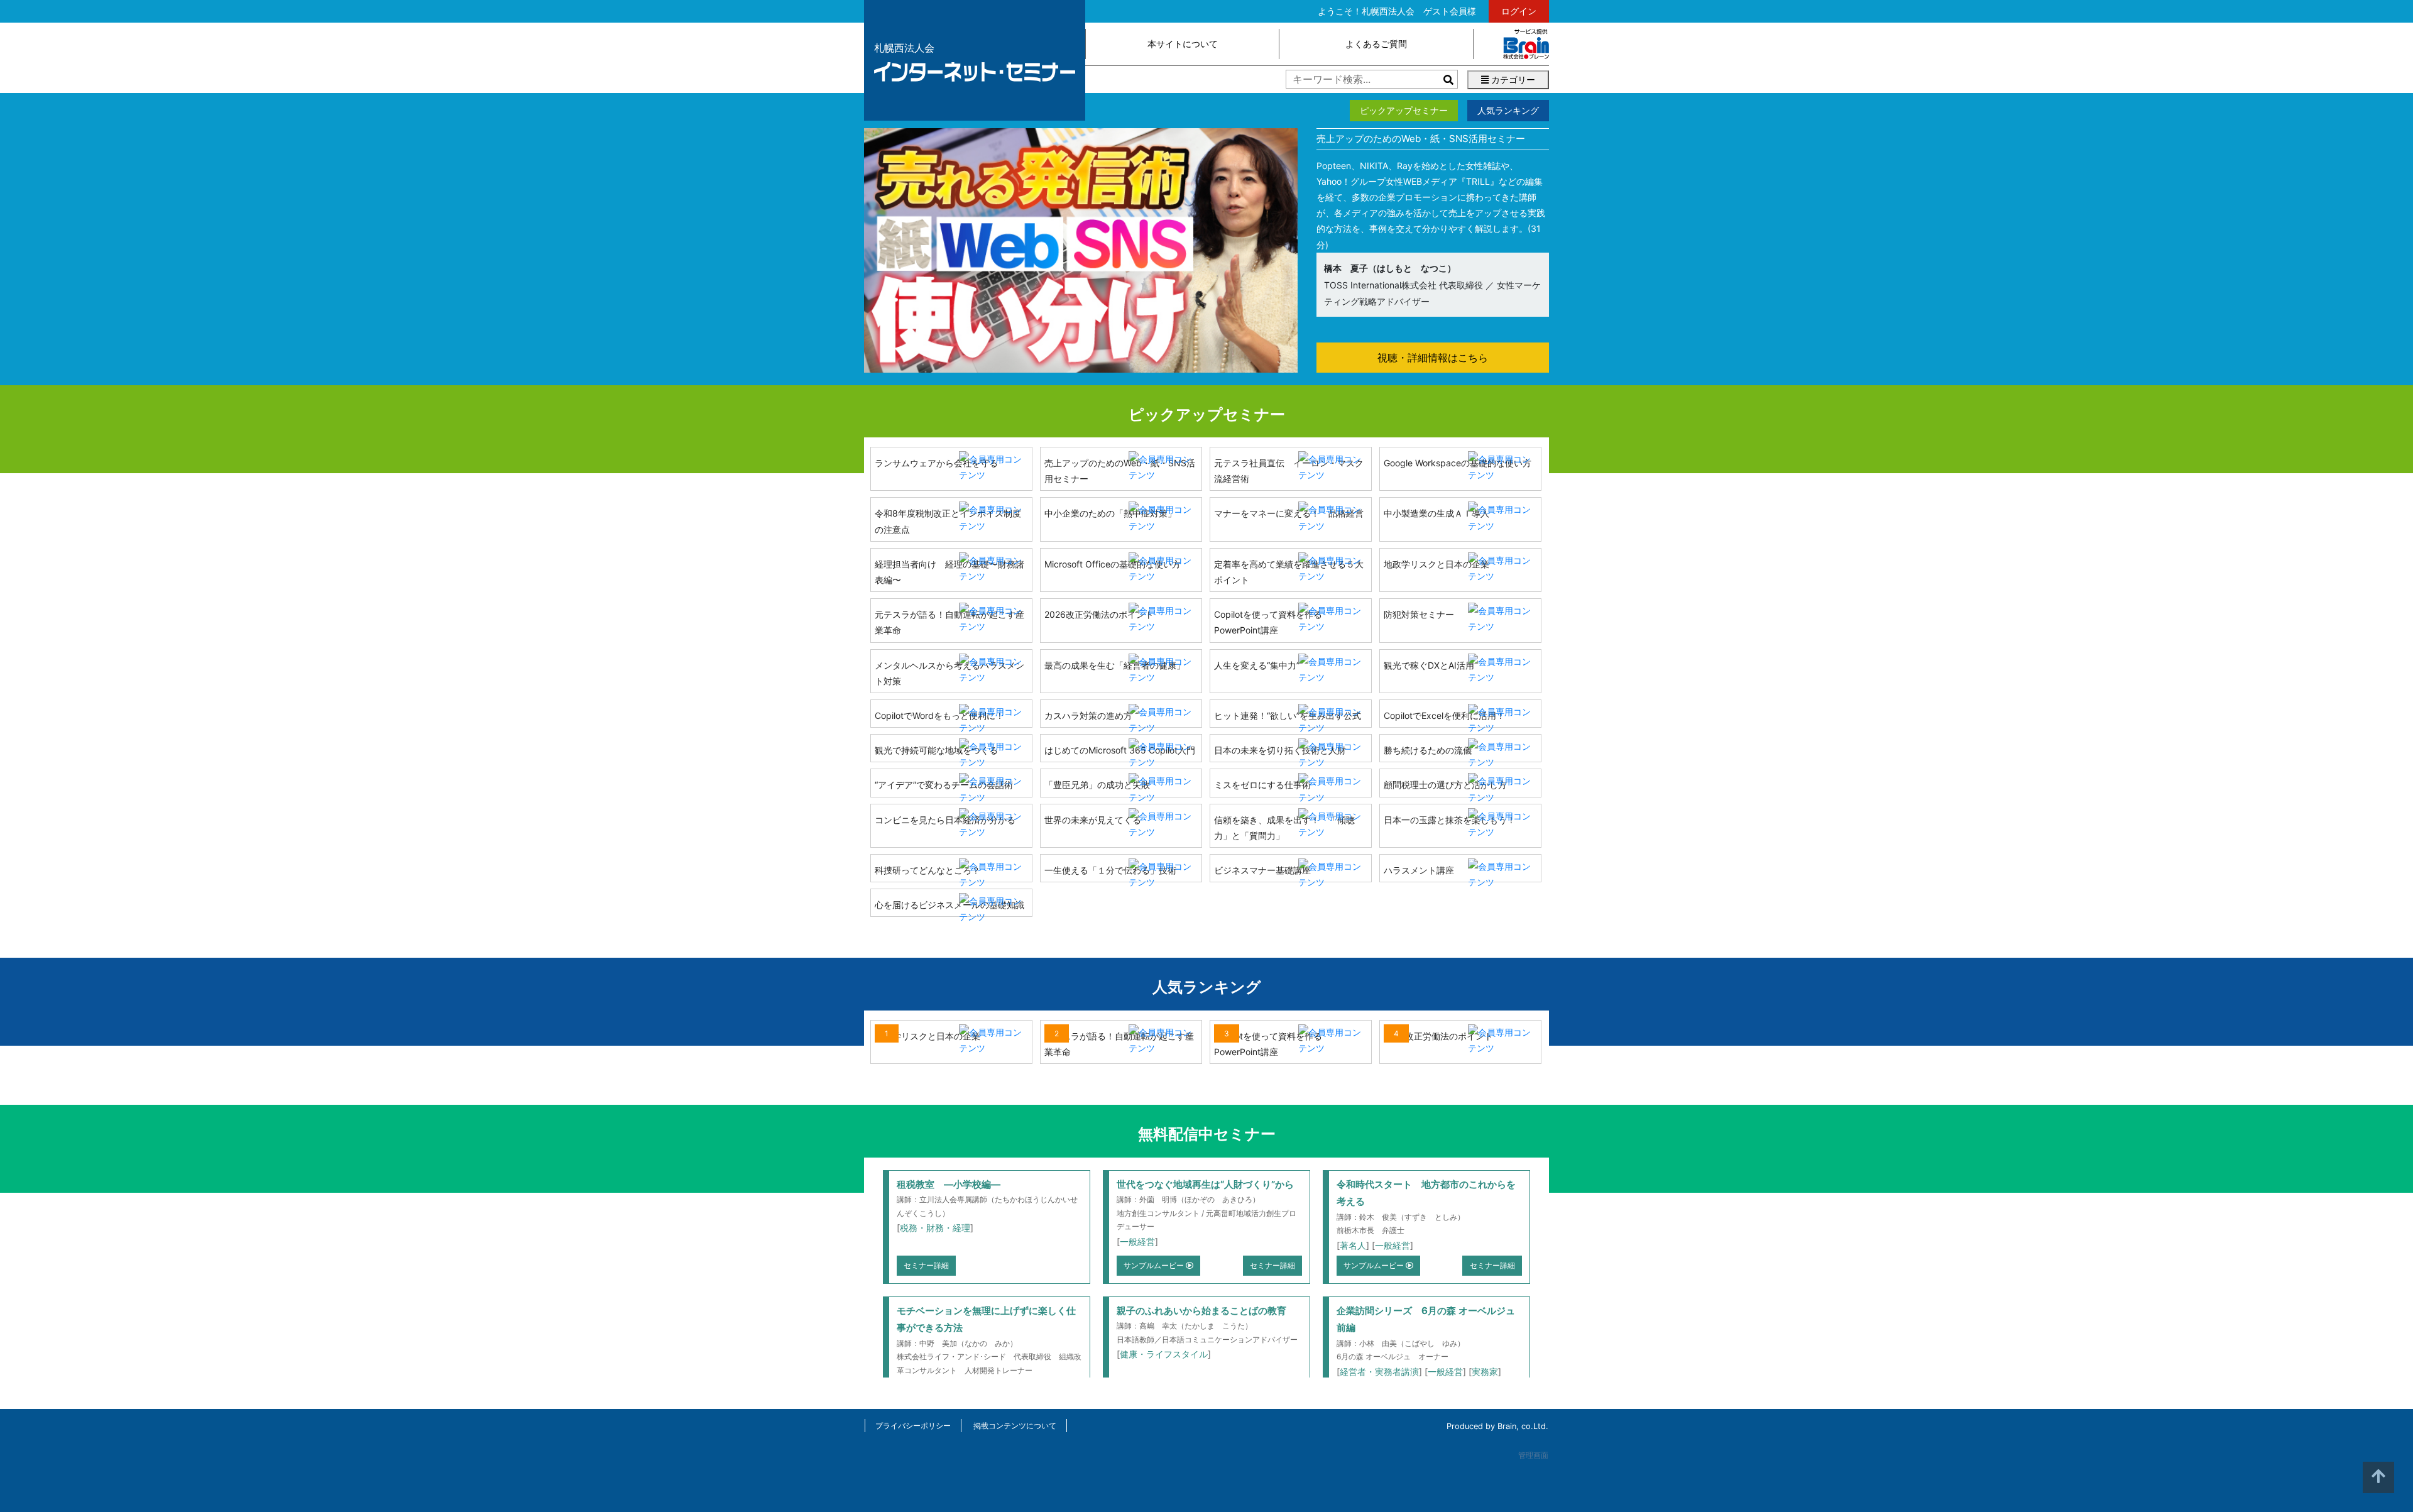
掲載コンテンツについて (1015, 1426)
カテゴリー (1512, 79)
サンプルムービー (1155, 1265)
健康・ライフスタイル (1164, 1354)
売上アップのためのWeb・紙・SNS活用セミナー (1421, 139)
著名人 (1353, 1245)
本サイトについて (1183, 44)
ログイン (1519, 11)
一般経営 (1137, 1241)
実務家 (1485, 1372)
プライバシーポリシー (913, 1426)
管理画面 (1533, 1455)
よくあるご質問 (1376, 44)
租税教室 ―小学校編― (949, 1184)
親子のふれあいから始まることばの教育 (1201, 1311)
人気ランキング (1508, 110)
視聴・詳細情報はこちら (1433, 358)
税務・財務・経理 (935, 1228)
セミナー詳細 (926, 1265)
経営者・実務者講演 (1379, 1372)
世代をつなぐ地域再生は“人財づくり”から (1205, 1184)
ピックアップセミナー (1404, 110)
